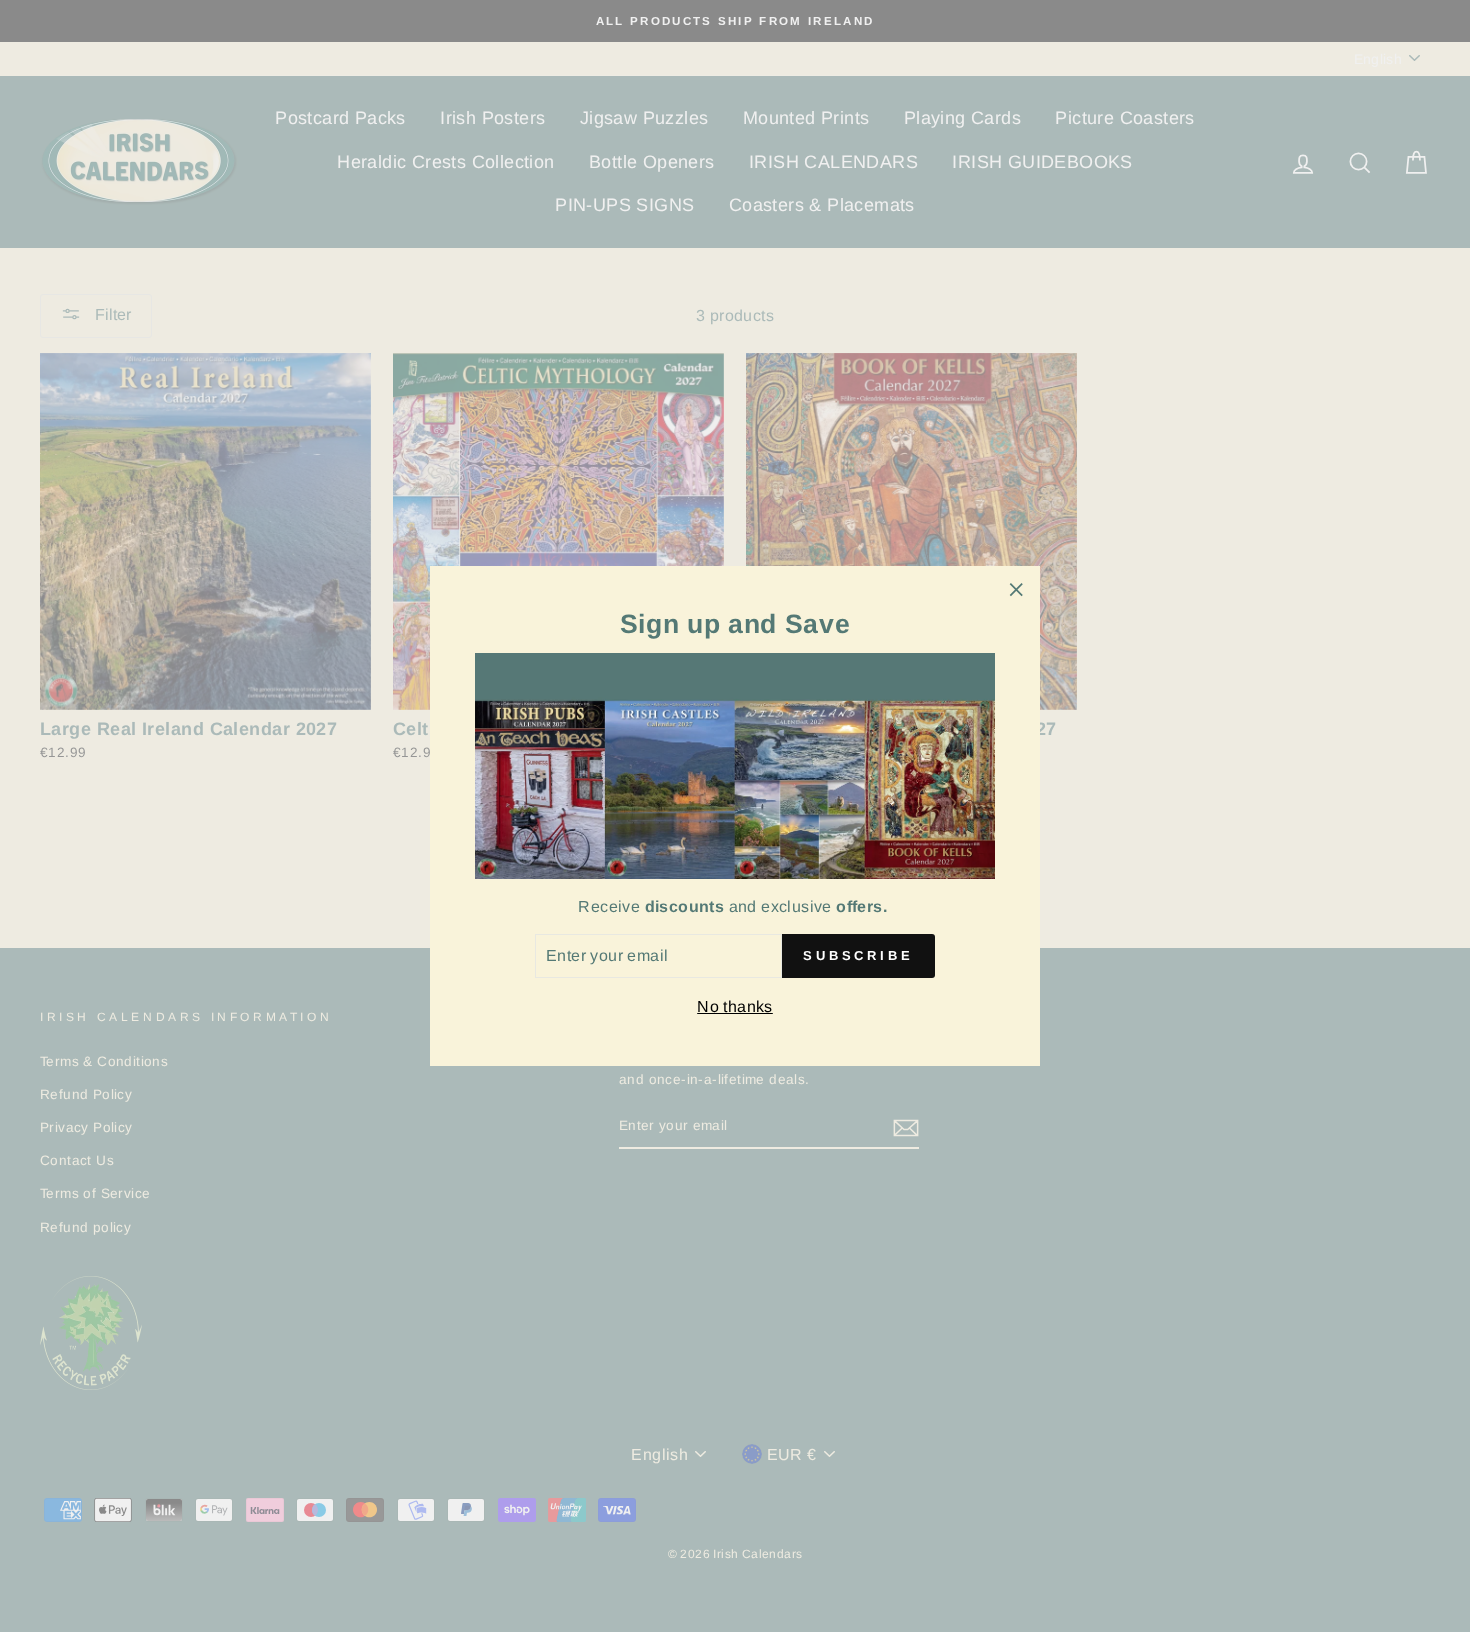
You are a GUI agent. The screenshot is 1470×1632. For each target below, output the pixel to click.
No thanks (735, 1006)
